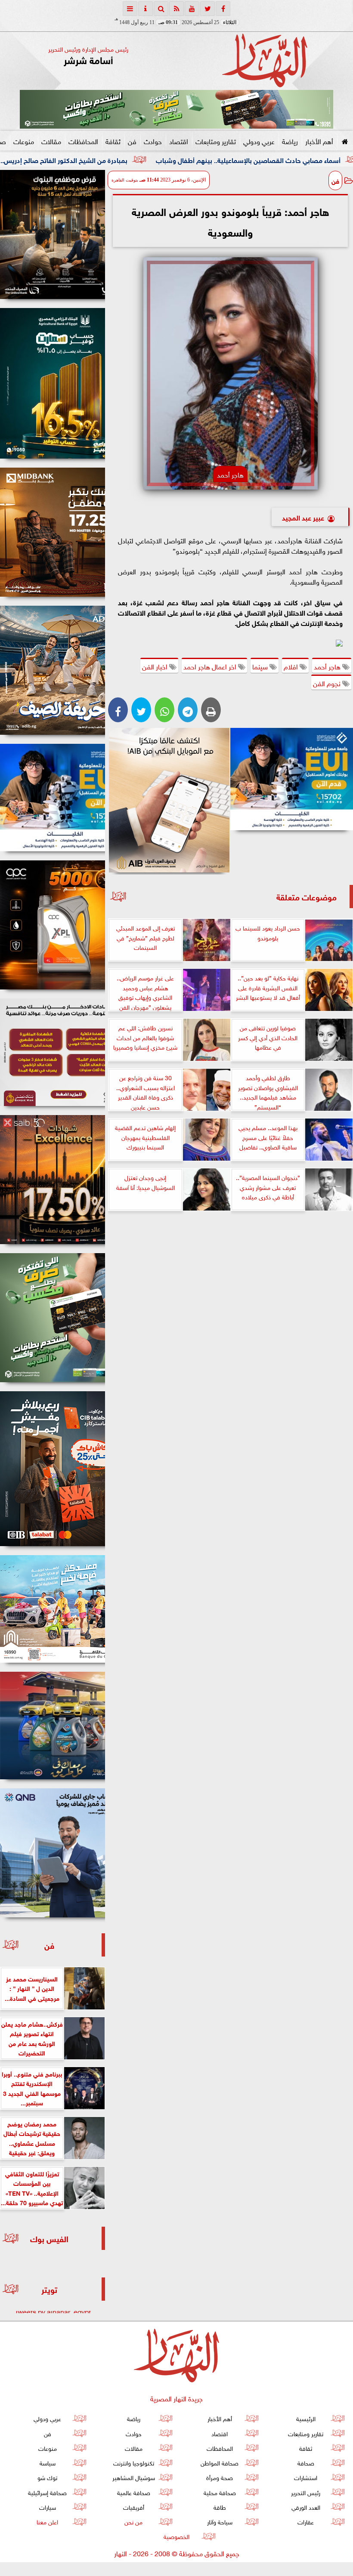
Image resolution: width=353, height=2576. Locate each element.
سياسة (48, 2462)
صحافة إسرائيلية (47, 2492)
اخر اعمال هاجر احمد (211, 666)
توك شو (47, 2477)
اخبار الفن (156, 666)
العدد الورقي (306, 2507)
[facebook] (223, 9)
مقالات (51, 141)
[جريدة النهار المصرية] (176, 109)
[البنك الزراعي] (292, 779)
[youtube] (192, 9)
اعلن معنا (47, 2521)
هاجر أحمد (328, 666)
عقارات (306, 2521)
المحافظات (83, 141)
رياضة (290, 141)
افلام (292, 666)
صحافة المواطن (220, 2462)
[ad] (53, 234)
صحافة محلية (220, 2492)
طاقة (220, 2507)
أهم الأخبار (319, 141)
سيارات (48, 2507)
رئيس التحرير (306, 2492)
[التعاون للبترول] (53, 925)
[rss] (176, 9)
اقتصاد (179, 141)
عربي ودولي (259, 141)
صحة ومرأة (220, 2477)
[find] (161, 9)
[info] (146, 9)
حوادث (153, 141)
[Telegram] (188, 710)
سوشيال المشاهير (134, 2477)
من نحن (133, 2521)
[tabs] (130, 9)
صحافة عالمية (134, 2492)
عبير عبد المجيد (303, 517)
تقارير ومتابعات (216, 141)
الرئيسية (306, 2418)
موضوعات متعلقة (307, 896)
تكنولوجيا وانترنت (134, 2462)
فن (132, 141)
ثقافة (113, 141)
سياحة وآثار (220, 2521)
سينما (261, 666)
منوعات (24, 141)
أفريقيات (134, 2507)
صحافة (306, 2462)
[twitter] (207, 9)
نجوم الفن (328, 683)
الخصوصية (176, 2536)
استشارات (306, 2477)
